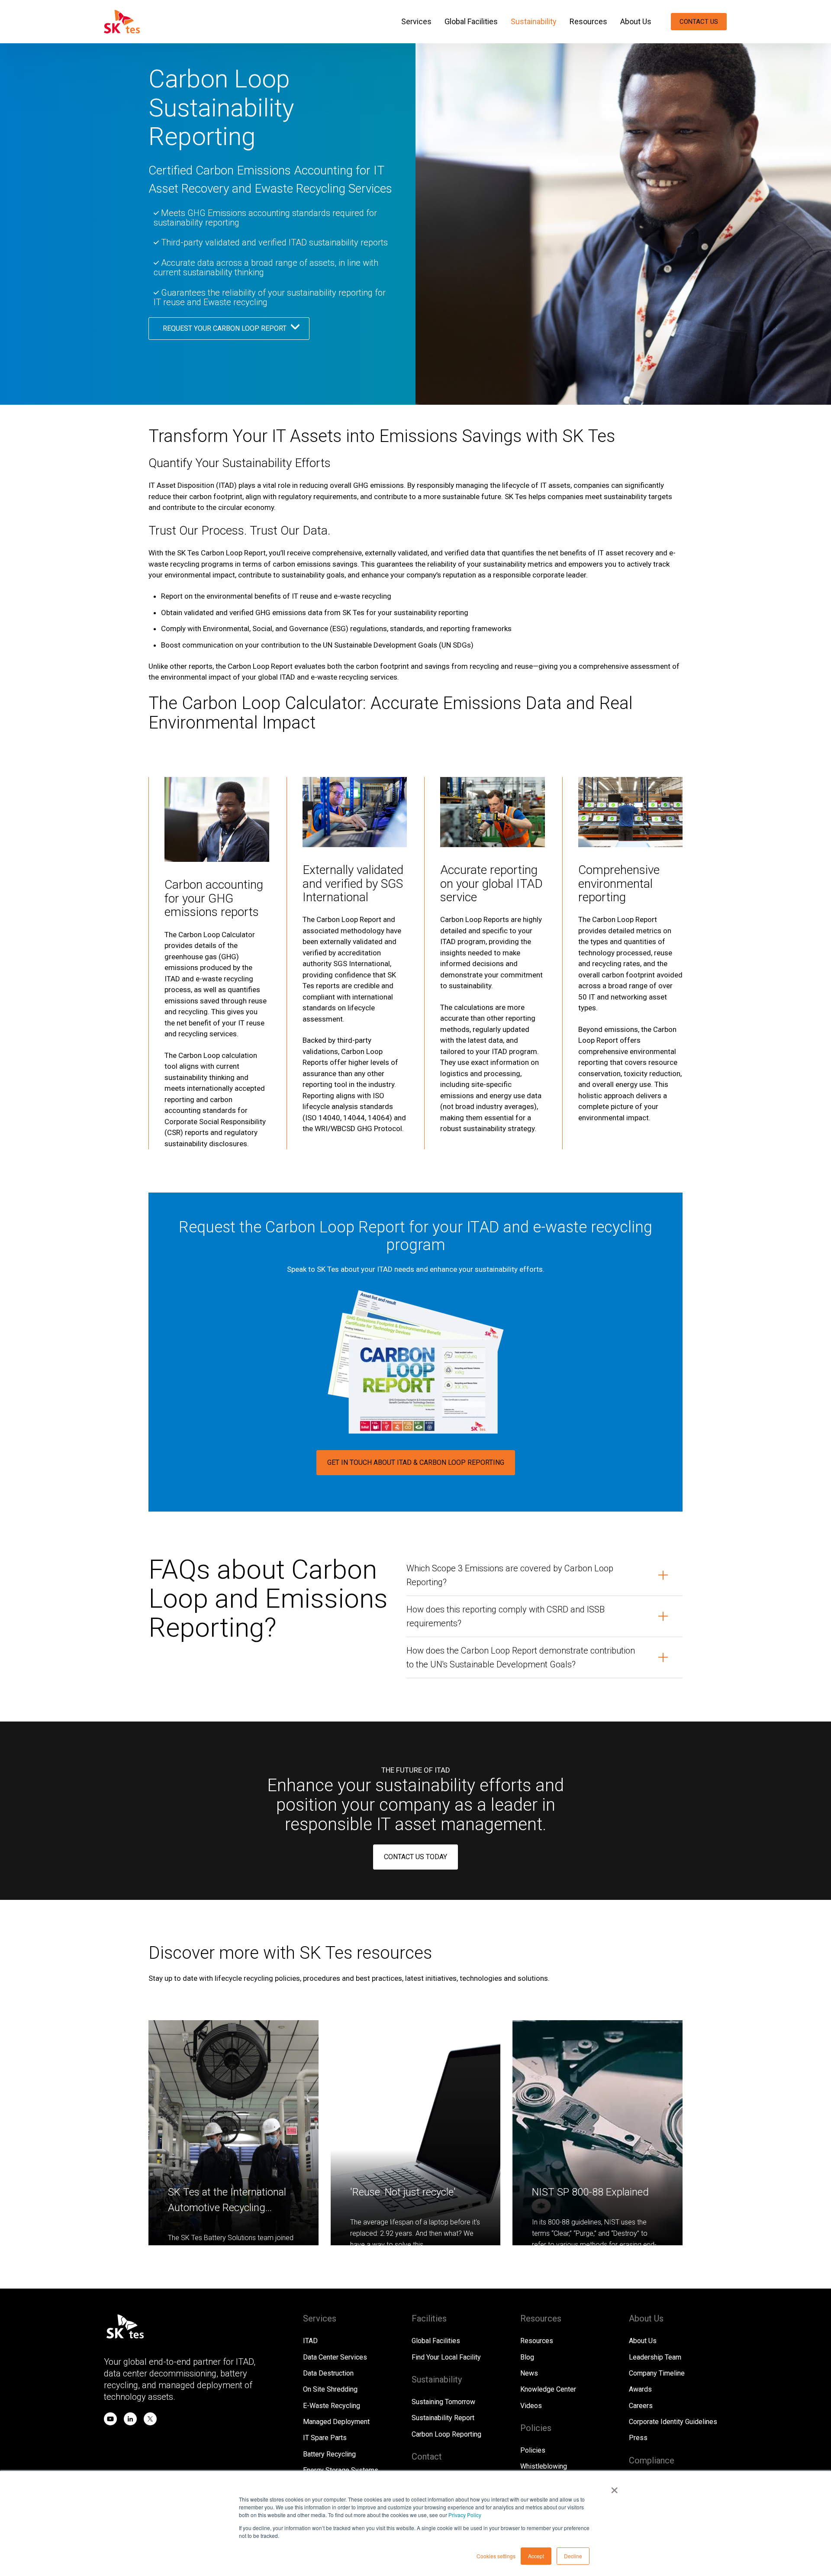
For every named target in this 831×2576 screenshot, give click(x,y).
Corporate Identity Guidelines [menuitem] (673, 2422)
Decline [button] (573, 2556)
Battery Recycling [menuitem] (329, 2454)
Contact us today (415, 1857)
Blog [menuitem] (527, 2357)
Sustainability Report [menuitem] (443, 2418)
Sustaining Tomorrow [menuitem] (443, 2402)
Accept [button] (536, 2556)
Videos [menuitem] (531, 2406)
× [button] (614, 2487)
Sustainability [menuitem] (534, 21)
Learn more (651, 1955)
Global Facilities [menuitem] (471, 21)
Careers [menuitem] (641, 2406)
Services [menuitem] (416, 21)
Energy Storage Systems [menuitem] (341, 2470)
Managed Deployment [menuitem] (336, 2422)
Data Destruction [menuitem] (328, 2373)
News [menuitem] (529, 2373)
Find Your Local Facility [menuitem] (446, 2357)
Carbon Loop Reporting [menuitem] (446, 2434)
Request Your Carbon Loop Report (225, 328)
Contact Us (699, 22)
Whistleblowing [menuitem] (544, 2466)
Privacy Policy (465, 2515)
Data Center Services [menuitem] (335, 2357)
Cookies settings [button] (496, 2556)
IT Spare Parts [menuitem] (325, 2438)
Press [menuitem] (638, 2438)
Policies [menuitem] (533, 2450)
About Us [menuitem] (636, 21)
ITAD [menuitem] (310, 2341)
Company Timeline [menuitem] (657, 2373)
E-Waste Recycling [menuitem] (332, 2406)
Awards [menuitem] (640, 2389)
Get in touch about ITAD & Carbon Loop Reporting (416, 1462)
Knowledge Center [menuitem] (548, 2389)
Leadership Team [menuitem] (655, 2357)
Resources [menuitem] (588, 21)
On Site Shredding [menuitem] (330, 2389)
